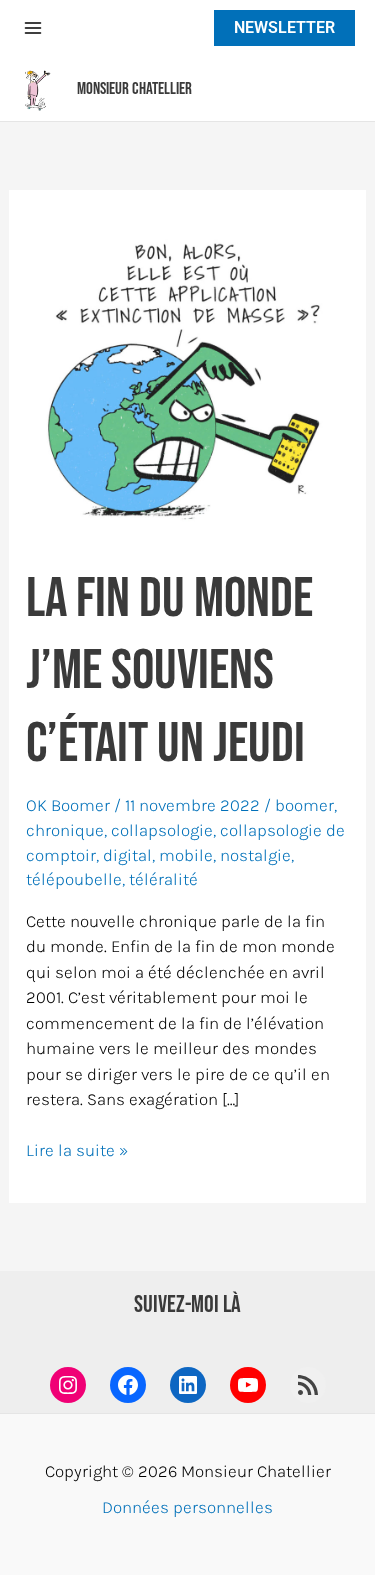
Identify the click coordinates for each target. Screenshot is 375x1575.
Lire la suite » (77, 1151)
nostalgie (255, 855)
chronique (65, 830)
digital (127, 855)
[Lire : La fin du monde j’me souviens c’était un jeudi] (187, 375)
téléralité (163, 879)
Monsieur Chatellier (134, 89)
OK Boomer (68, 805)
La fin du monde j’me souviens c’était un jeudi (169, 672)
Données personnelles (187, 1507)
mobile (186, 855)
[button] (279, 28)
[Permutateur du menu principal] (33, 28)
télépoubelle (74, 879)
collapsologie (162, 830)
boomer (304, 805)
